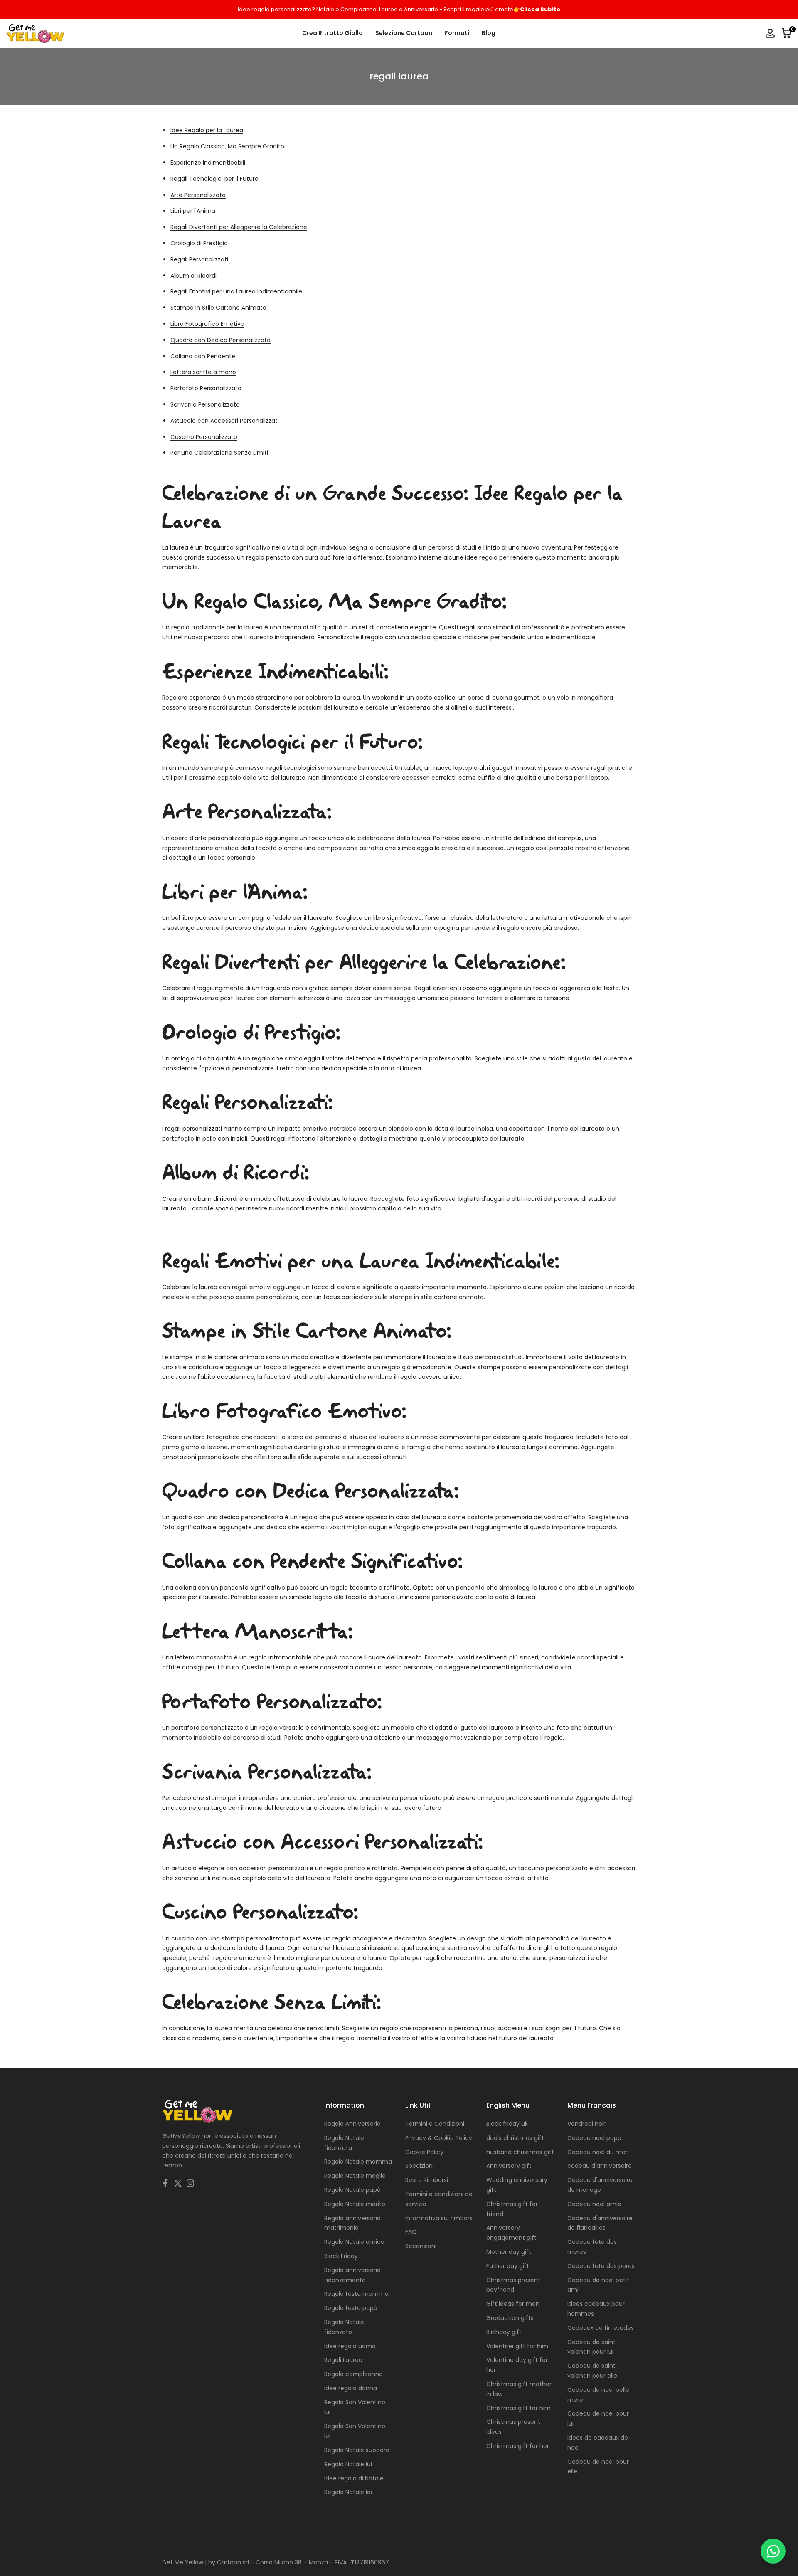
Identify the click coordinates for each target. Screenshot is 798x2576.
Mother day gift (509, 2252)
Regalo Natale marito (355, 2204)
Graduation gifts (510, 2318)
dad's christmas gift (515, 2138)
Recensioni (421, 2246)
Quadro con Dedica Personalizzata (220, 340)
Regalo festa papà (351, 2308)
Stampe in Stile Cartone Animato (218, 308)
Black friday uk (507, 2124)
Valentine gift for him (517, 2346)
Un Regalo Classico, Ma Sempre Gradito (227, 146)
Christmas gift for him (518, 2408)
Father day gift (508, 2266)
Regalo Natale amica (354, 2242)
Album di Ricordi (193, 276)
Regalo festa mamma (356, 2294)
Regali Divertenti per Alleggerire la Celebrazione (239, 227)
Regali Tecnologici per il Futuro (214, 179)
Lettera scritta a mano (203, 372)
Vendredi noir (586, 2124)
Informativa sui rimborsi (440, 2218)
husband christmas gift (520, 2152)
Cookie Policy (424, 2152)
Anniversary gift (509, 2166)
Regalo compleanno (353, 2374)
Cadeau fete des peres (601, 2266)
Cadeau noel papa (594, 2138)
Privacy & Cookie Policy (439, 2138)
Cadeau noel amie (594, 2204)
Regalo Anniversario (352, 2124)
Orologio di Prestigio (199, 243)
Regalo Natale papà (352, 2190)
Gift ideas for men (513, 2304)
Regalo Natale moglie (355, 2176)
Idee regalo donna (351, 2388)
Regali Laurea (343, 2360)
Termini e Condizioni (435, 2124)
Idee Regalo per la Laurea (207, 130)
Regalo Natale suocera (357, 2450)
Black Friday (341, 2256)
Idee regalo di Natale (354, 2478)
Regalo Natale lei (348, 2492)
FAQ (411, 2232)
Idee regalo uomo (350, 2346)
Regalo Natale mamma (358, 2162)
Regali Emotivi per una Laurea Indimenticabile (236, 291)
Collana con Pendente (203, 356)
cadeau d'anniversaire (600, 2166)
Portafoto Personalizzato (206, 388)
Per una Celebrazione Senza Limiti (219, 453)
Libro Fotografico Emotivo (207, 324)
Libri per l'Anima (193, 211)
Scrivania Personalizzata (205, 404)
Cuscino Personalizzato (204, 437)
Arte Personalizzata (198, 195)
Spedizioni (420, 2166)
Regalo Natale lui (348, 2464)
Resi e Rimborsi (427, 2180)
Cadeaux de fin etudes (601, 2328)
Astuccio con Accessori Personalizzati (225, 421)
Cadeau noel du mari (598, 2152)
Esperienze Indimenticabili (208, 163)
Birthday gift (504, 2332)
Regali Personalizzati (199, 259)
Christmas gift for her (518, 2446)
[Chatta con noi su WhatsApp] (773, 2551)
